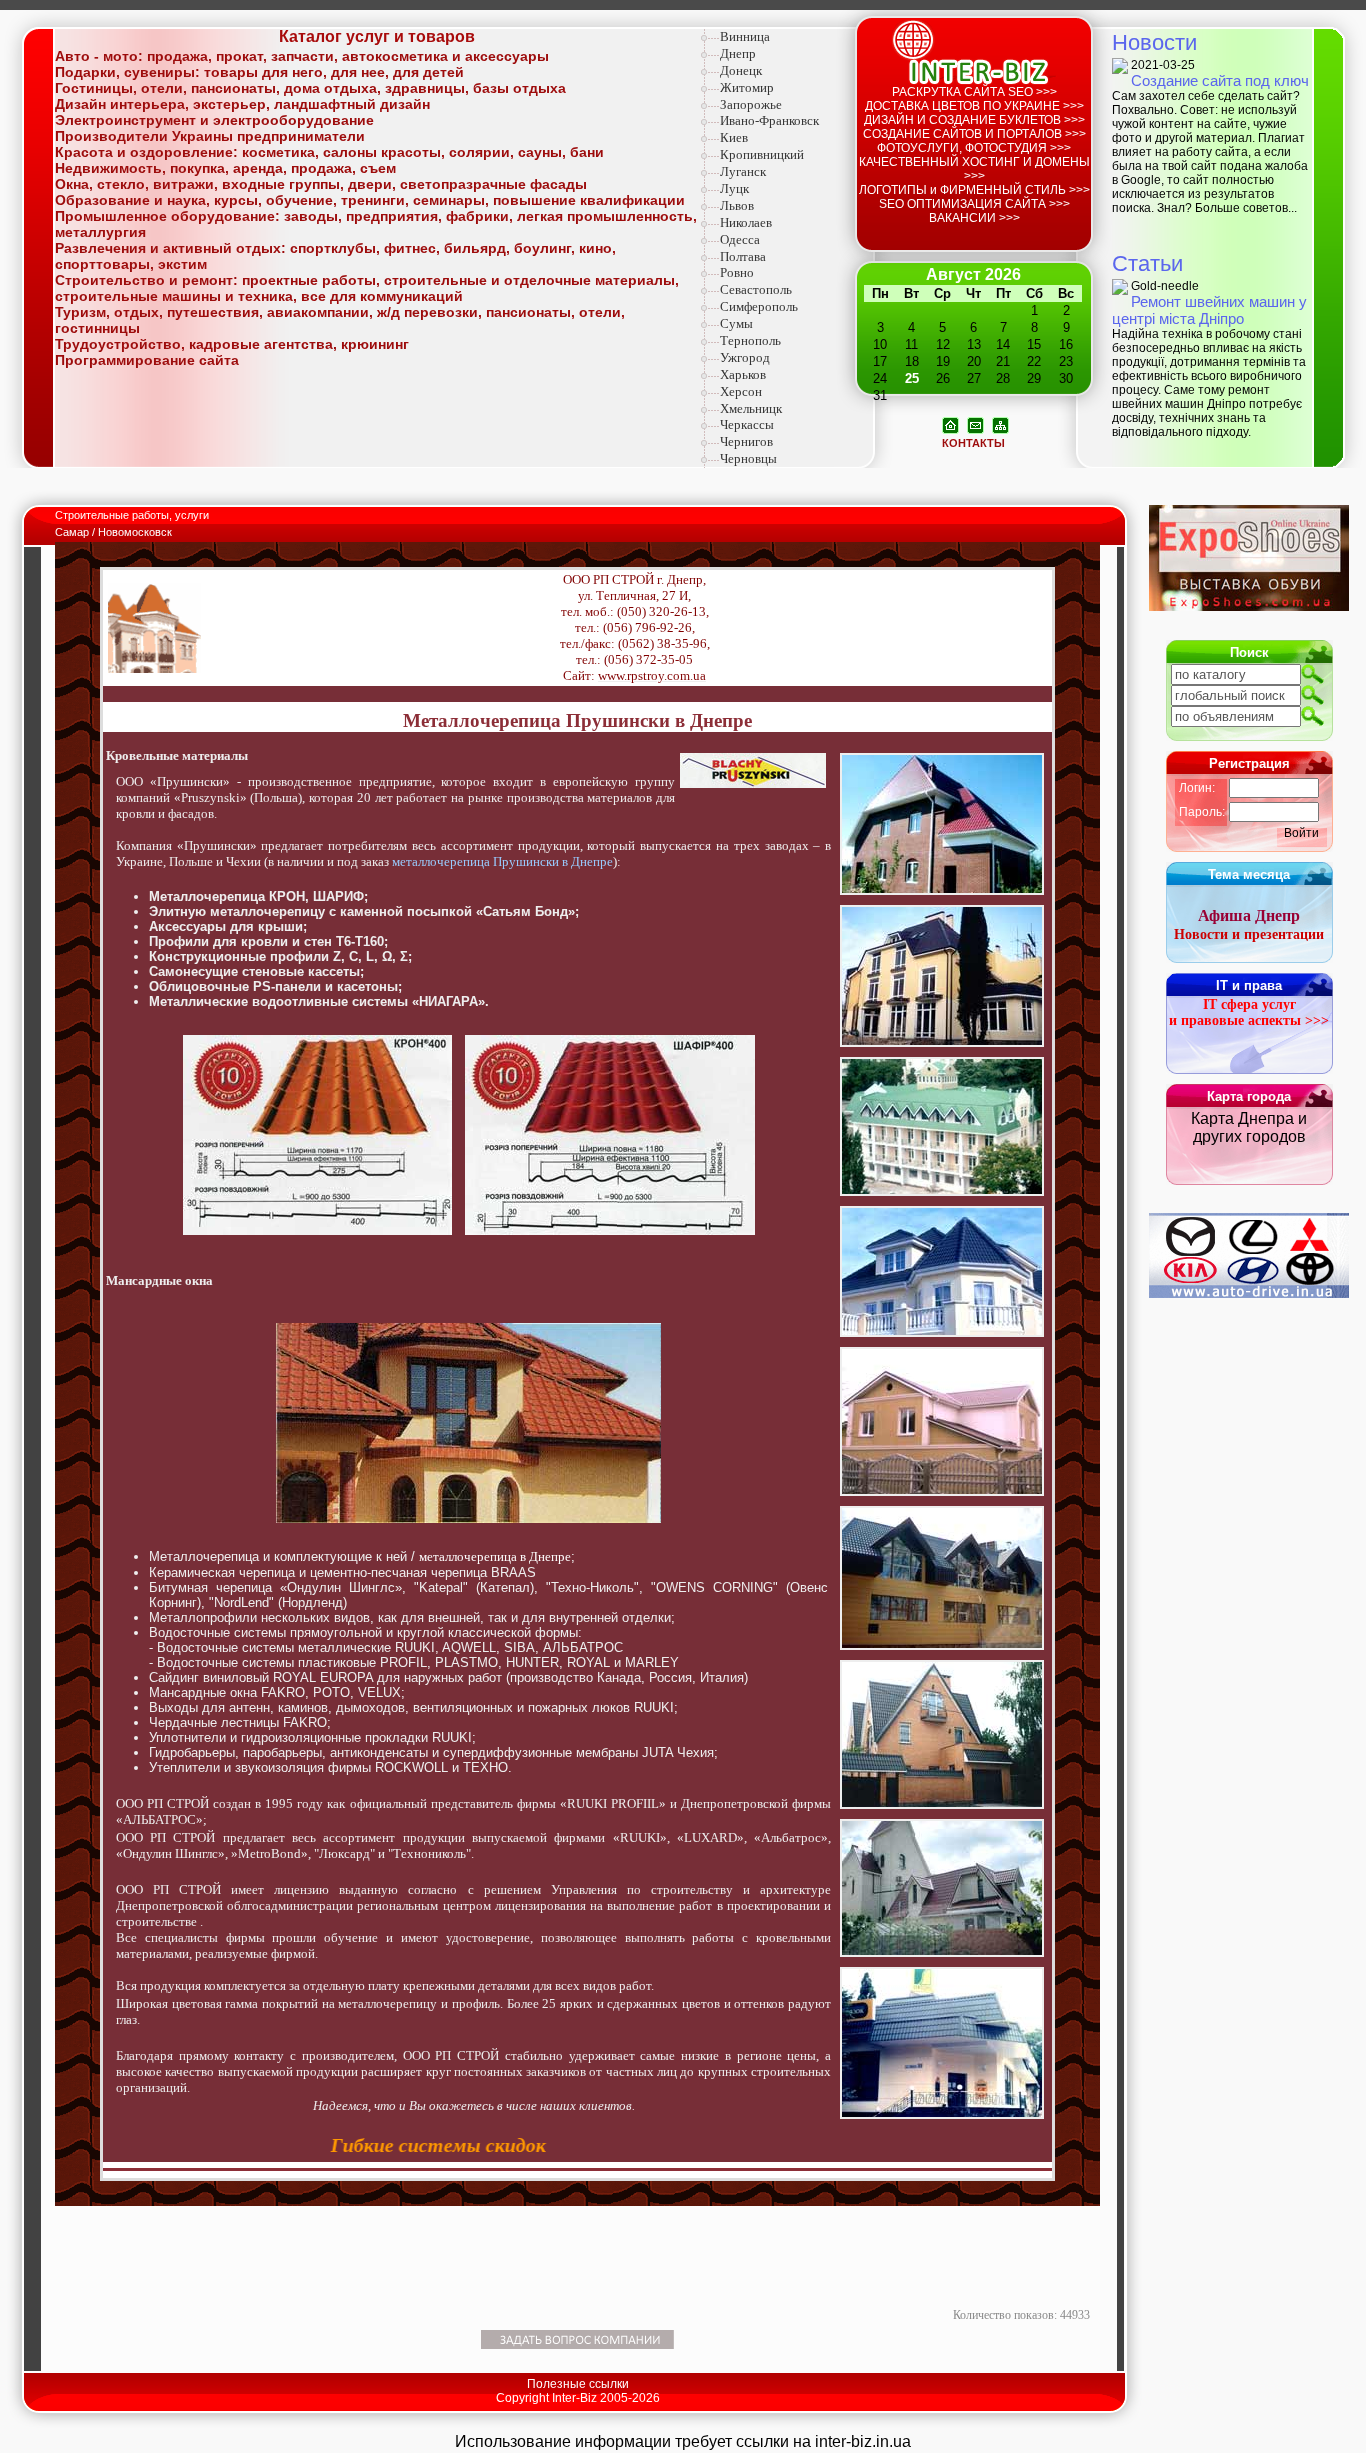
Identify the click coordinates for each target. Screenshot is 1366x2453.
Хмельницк (751, 408)
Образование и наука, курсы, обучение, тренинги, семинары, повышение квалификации (370, 200)
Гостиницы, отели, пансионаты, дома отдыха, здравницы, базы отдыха (310, 88)
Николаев (746, 222)
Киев (734, 137)
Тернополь (750, 340)
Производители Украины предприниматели (210, 136)
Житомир (747, 87)
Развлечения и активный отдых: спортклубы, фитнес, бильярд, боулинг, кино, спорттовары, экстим (335, 256)
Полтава (743, 256)
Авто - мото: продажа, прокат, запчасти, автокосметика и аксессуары (302, 56)
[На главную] (950, 424)
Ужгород (745, 357)
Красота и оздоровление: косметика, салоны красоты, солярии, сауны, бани (329, 152)
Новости (1154, 42)
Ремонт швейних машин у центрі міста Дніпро (1209, 310)
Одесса (740, 239)
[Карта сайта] (1000, 424)
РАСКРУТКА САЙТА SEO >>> (974, 92)
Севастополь (756, 289)
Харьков (743, 374)
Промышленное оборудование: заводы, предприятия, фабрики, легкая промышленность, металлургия (376, 224)
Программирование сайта (147, 360)
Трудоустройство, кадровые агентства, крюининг (232, 344)
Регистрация (1249, 763)
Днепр (738, 53)
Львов (737, 205)
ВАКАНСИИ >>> (974, 218)
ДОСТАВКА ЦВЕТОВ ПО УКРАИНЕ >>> (974, 106)
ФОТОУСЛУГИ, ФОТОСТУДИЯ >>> (974, 148)
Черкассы (747, 424)
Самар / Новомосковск (113, 532)
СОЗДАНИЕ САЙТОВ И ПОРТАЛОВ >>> (974, 134)
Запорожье (751, 104)
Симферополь (759, 306)
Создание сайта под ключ (1220, 80)
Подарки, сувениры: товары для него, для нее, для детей (259, 72)
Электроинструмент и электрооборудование (214, 120)
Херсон (741, 391)
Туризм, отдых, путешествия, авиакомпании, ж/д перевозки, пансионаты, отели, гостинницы (340, 320)
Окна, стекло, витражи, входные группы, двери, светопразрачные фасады (321, 184)
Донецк (741, 70)
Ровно (737, 272)
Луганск (743, 171)
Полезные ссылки (578, 2384)
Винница (745, 36)
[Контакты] (975, 424)
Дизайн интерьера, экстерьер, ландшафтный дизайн (242, 104)
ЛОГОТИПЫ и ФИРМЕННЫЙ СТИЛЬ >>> (974, 190)
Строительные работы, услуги (133, 515)
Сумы (736, 323)
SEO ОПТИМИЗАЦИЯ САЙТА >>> (974, 204)
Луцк (734, 188)
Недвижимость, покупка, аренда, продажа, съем (225, 168)
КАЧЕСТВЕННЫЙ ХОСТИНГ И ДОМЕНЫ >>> (974, 169)
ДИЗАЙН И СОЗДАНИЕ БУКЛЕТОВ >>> (974, 120)
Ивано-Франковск (769, 120)
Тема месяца (1249, 874)
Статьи (1147, 263)
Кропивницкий (762, 154)
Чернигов (746, 441)
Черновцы (748, 458)
